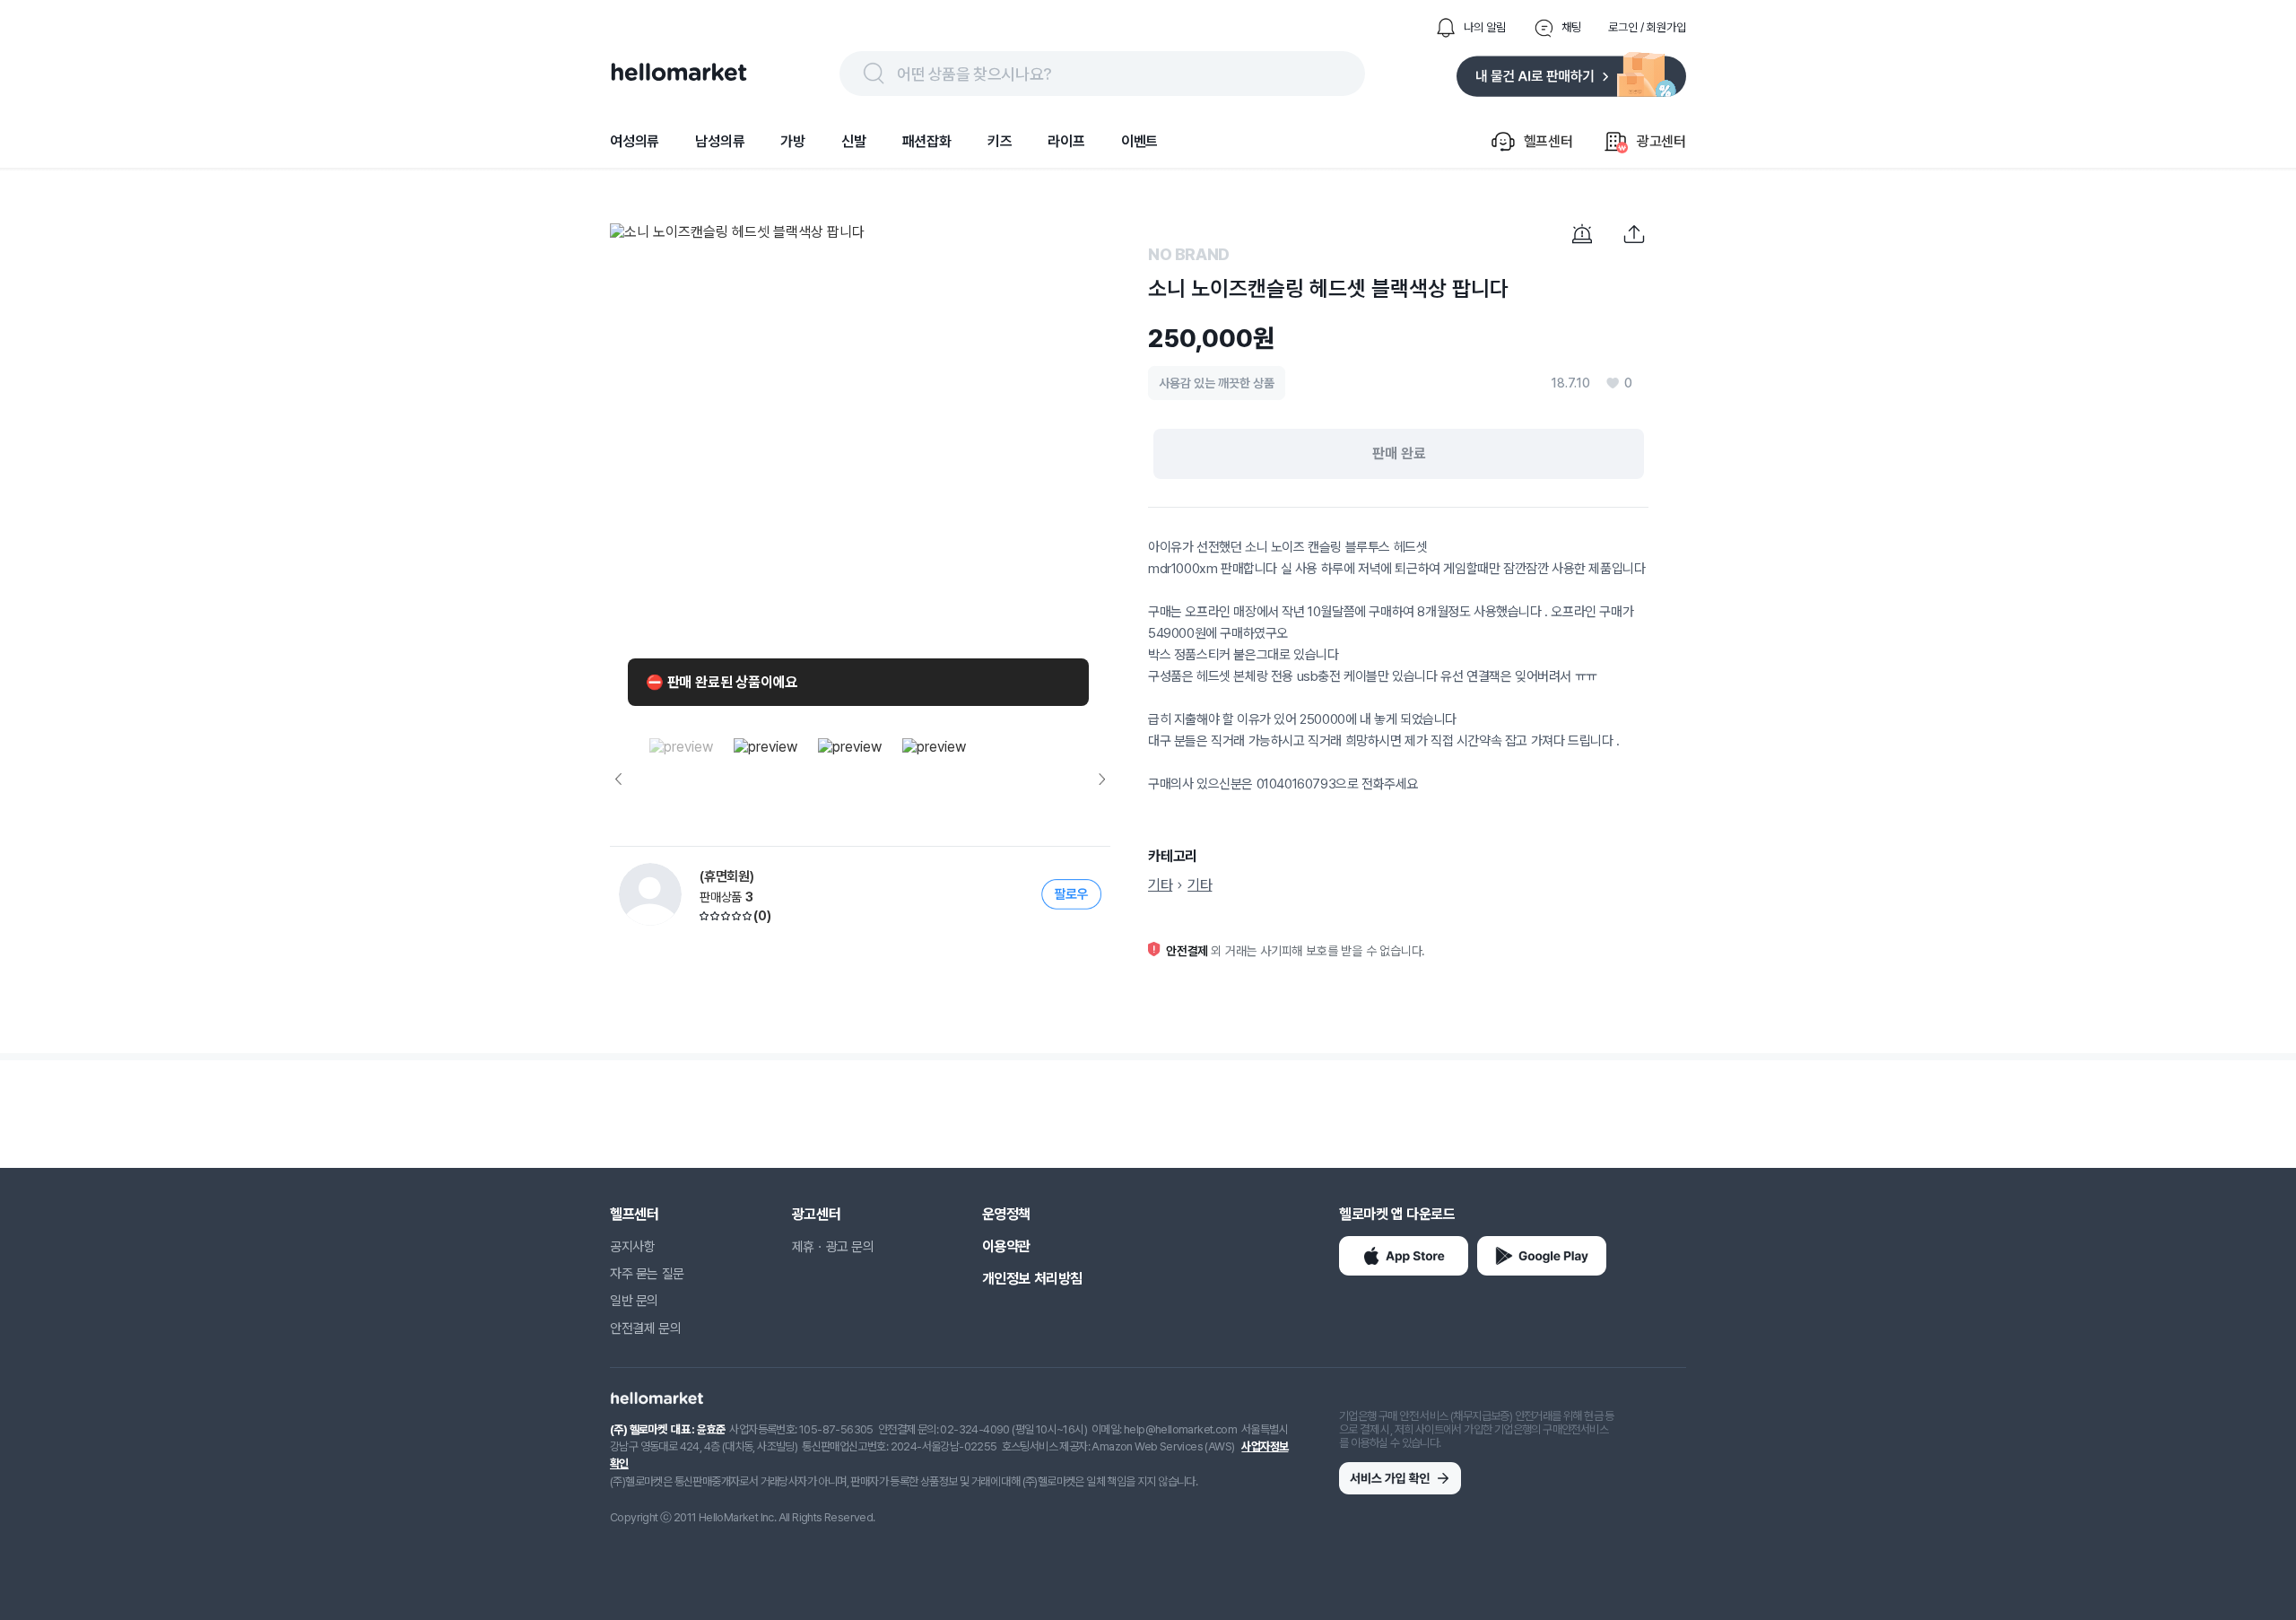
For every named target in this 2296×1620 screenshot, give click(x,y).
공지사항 (632, 1247)
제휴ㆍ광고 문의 (833, 1247)
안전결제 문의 (645, 1328)
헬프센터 (634, 1214)
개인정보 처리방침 (1032, 1279)
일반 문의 (634, 1301)
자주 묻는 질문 (647, 1274)
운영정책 (1006, 1214)
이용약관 (1006, 1246)
